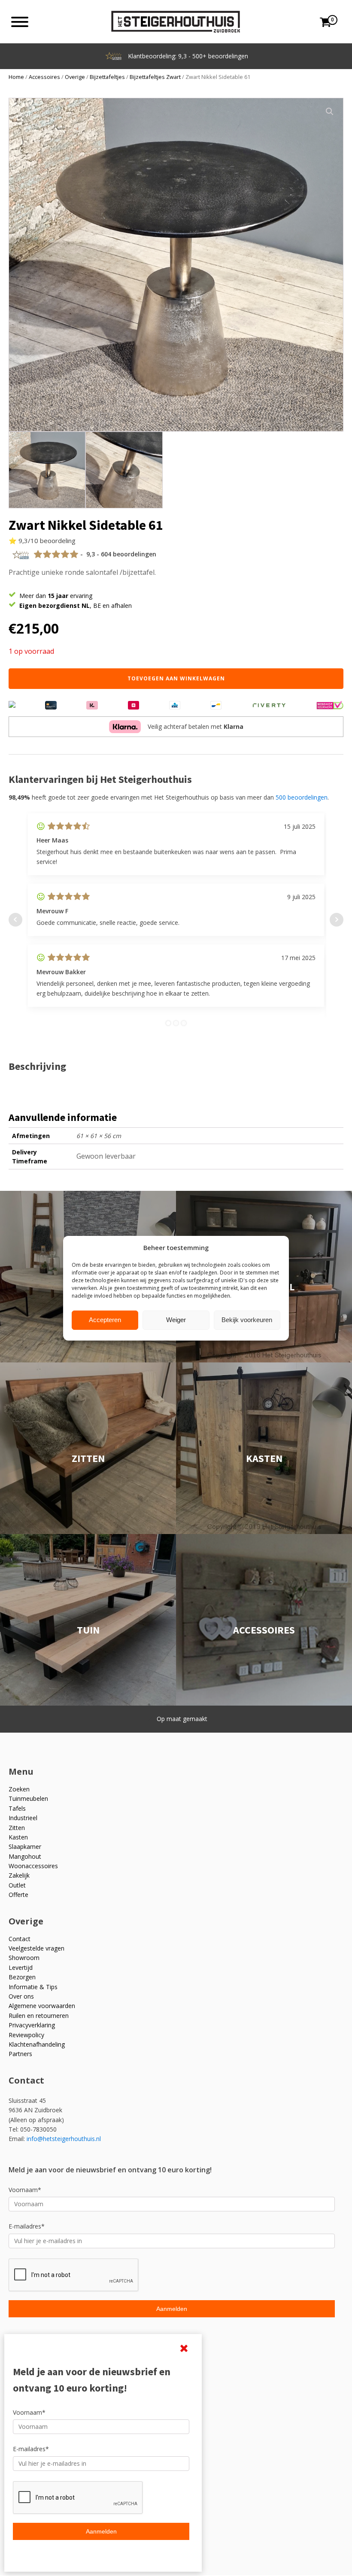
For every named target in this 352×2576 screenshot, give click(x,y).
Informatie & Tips (33, 1987)
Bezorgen (22, 1977)
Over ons (21, 1996)
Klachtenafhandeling (37, 2044)
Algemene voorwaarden (42, 2006)
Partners (20, 2054)
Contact (20, 1939)
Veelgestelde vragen (36, 1948)
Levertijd (21, 1967)
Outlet (17, 1885)
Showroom (24, 1958)
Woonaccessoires (33, 1866)
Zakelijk (19, 1875)
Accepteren (105, 1320)
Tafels (17, 1808)
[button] (330, 112)
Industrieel (23, 1818)
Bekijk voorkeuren (247, 1320)
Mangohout (25, 1856)
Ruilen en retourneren (39, 2016)
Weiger (176, 1320)
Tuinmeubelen (28, 1798)
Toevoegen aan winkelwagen (176, 678)
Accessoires (44, 77)
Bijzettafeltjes (107, 77)
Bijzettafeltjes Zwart (155, 77)
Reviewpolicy (26, 2035)
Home (16, 77)
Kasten (18, 1837)
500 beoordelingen (302, 797)
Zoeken (19, 1789)
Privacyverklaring (32, 2025)
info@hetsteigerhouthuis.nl (64, 2139)
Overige (75, 77)
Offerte (18, 1895)
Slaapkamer (25, 1847)
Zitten (17, 1828)
